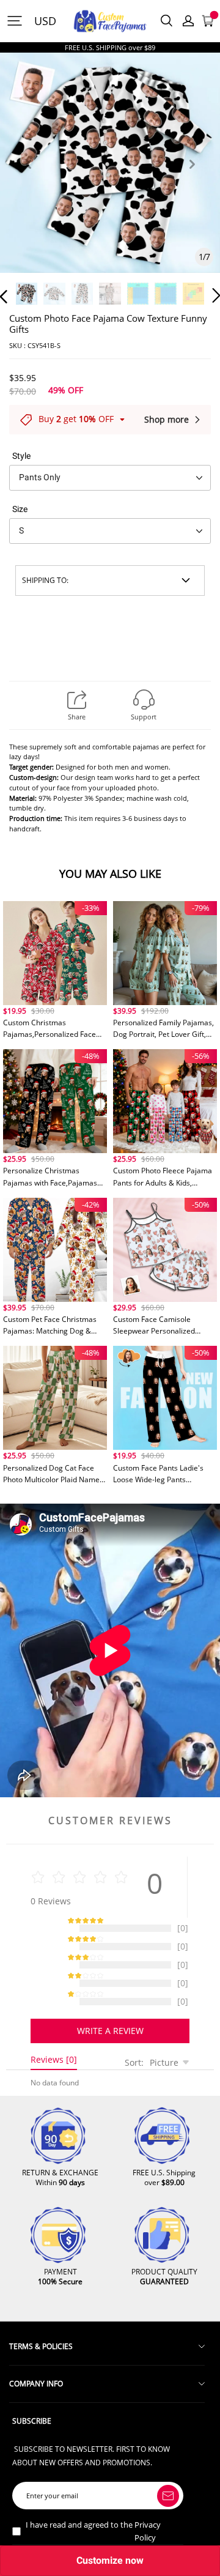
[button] (28, 178)
